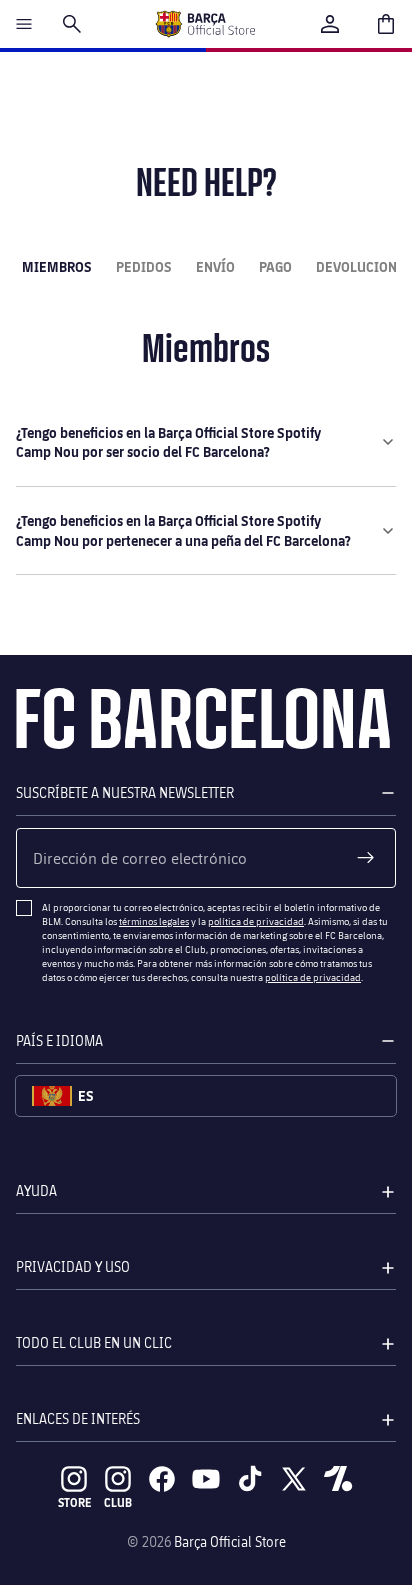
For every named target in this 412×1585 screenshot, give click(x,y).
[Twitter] (294, 1479)
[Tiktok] (250, 1479)
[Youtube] (206, 1479)
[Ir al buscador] (72, 24)
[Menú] (24, 24)
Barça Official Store (230, 1541)
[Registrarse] (366, 858)
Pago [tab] (275, 266)
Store (74, 1502)
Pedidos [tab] (144, 266)
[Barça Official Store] (205, 24)
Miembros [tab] (57, 266)
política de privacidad (256, 921)
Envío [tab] (215, 266)
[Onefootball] (338, 1479)
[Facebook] (162, 1479)
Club (118, 1502)
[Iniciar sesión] (330, 24)
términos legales (154, 921)
